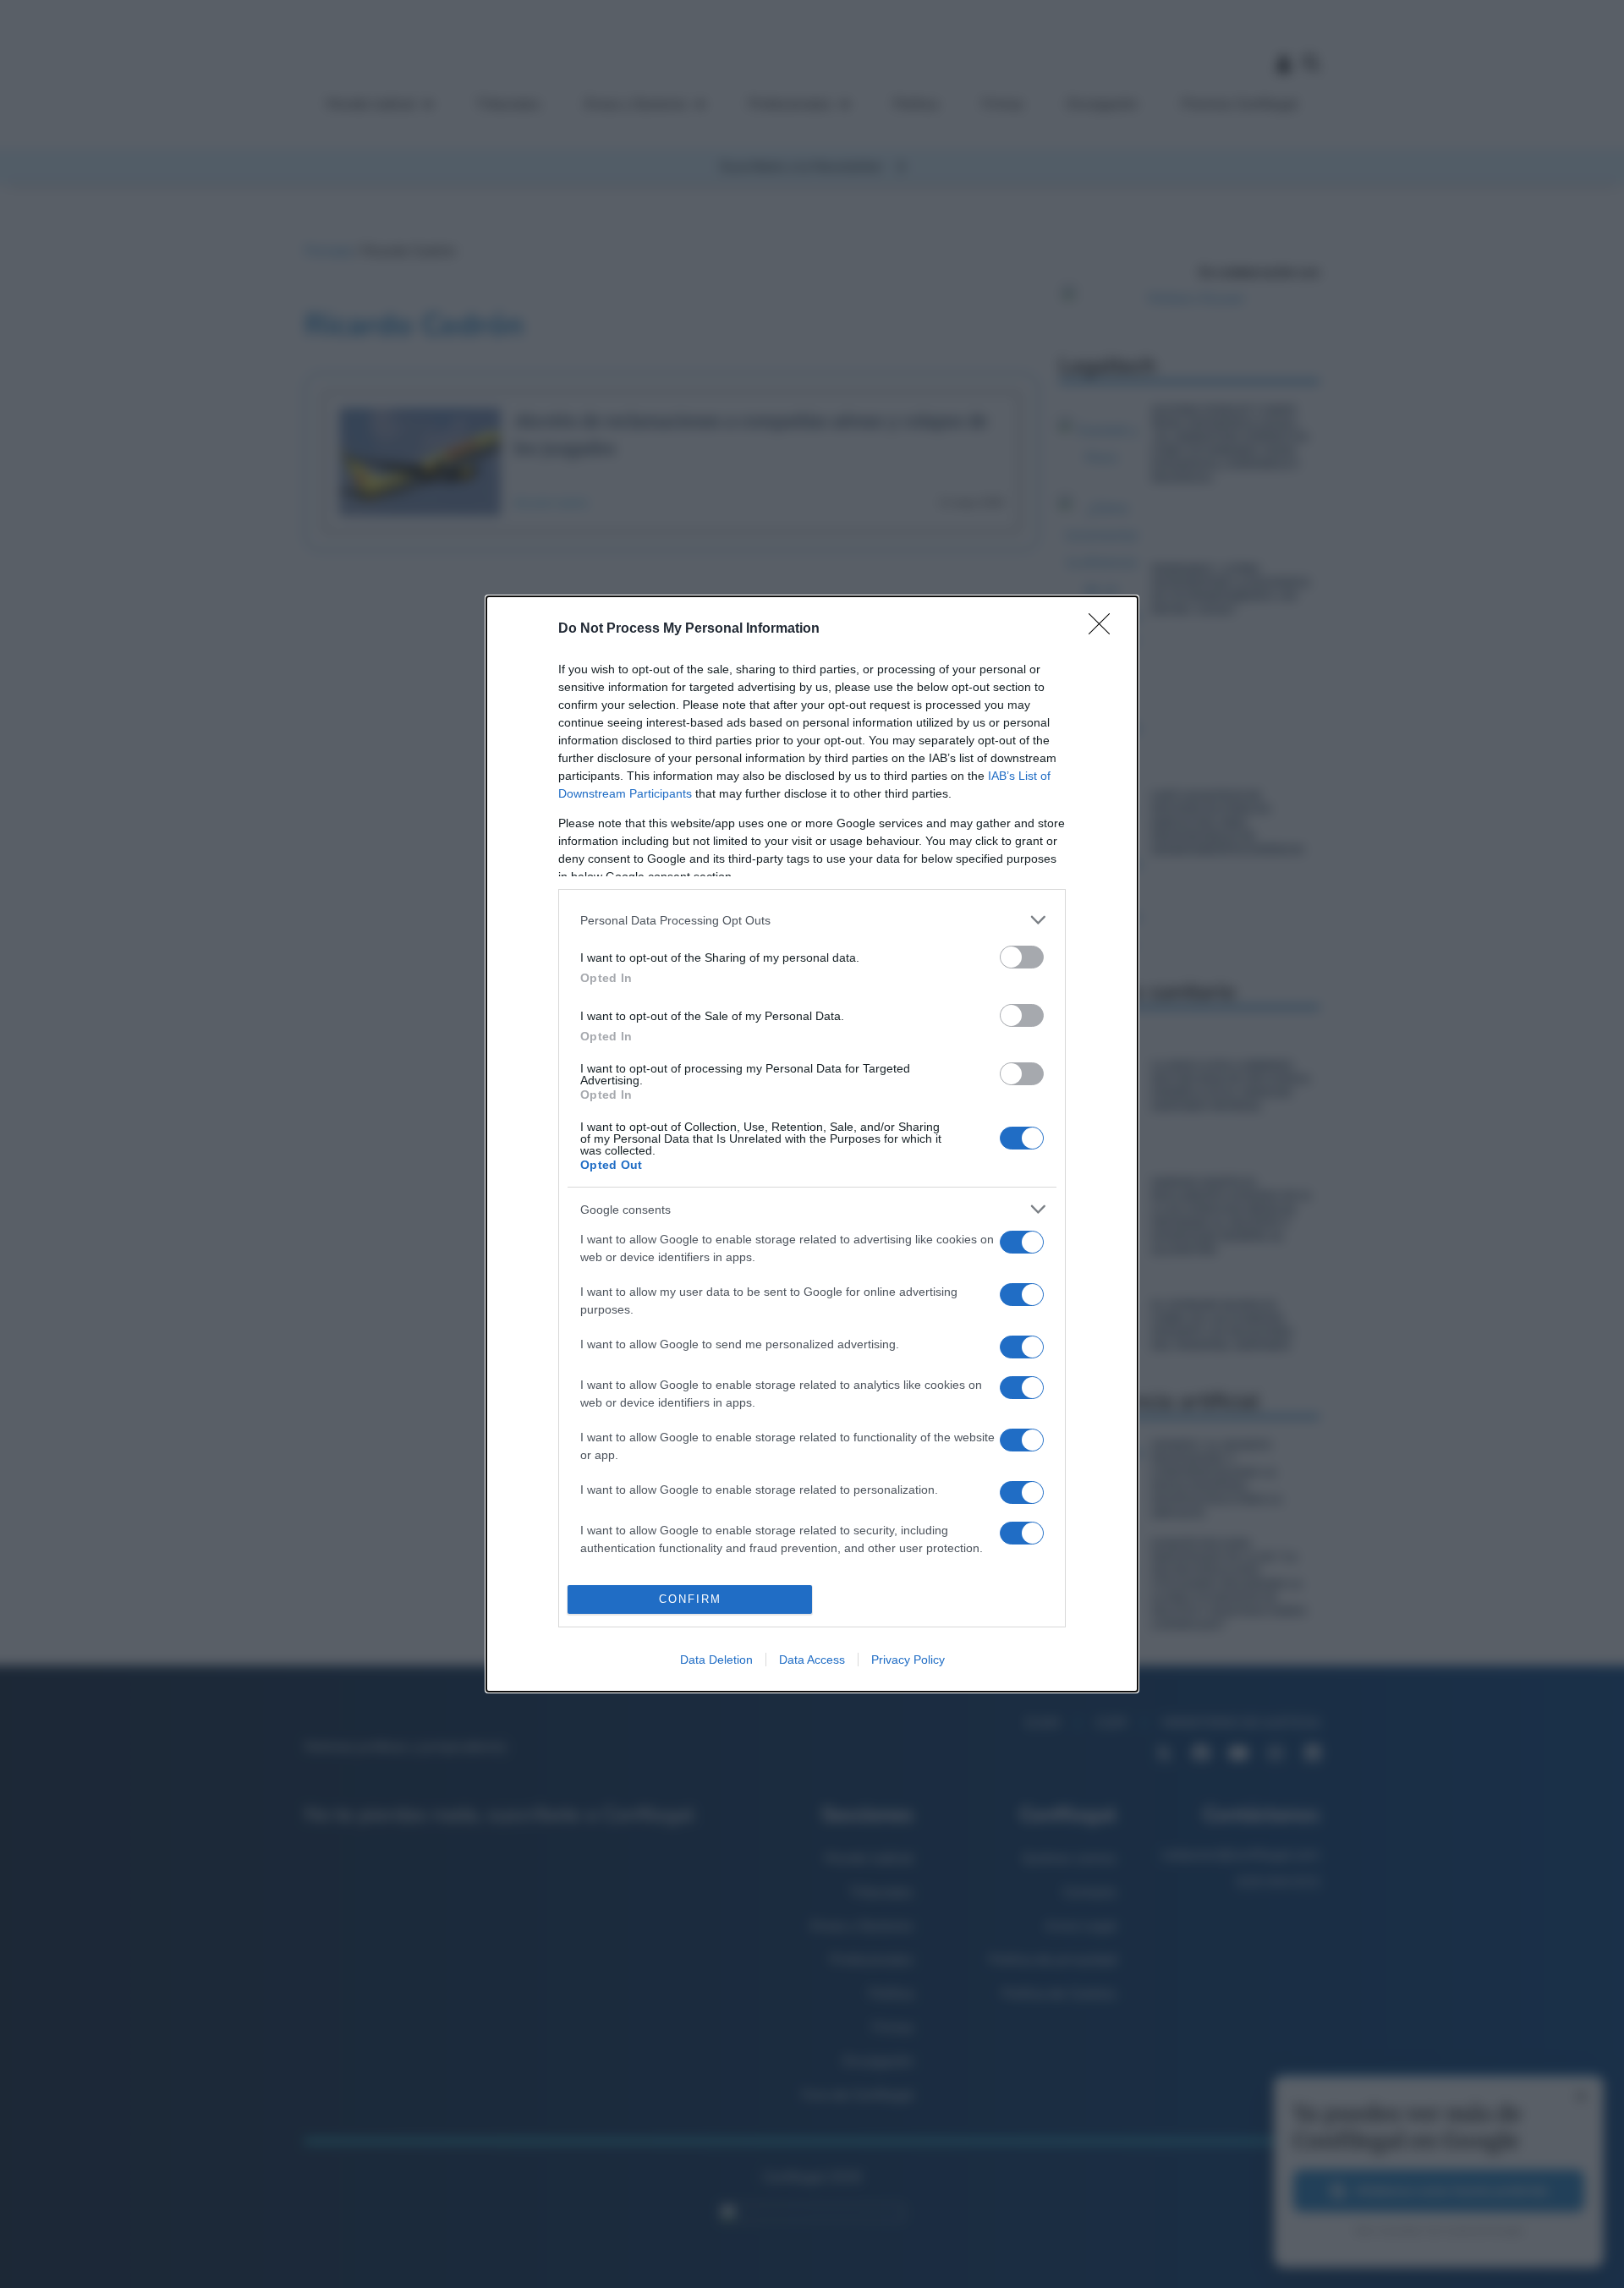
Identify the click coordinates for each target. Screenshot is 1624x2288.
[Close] (1105, 629)
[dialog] (812, 1144)
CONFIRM (690, 1599)
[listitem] (812, 920)
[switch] (1022, 957)
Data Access (812, 1660)
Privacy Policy (908, 1660)
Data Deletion (716, 1660)
